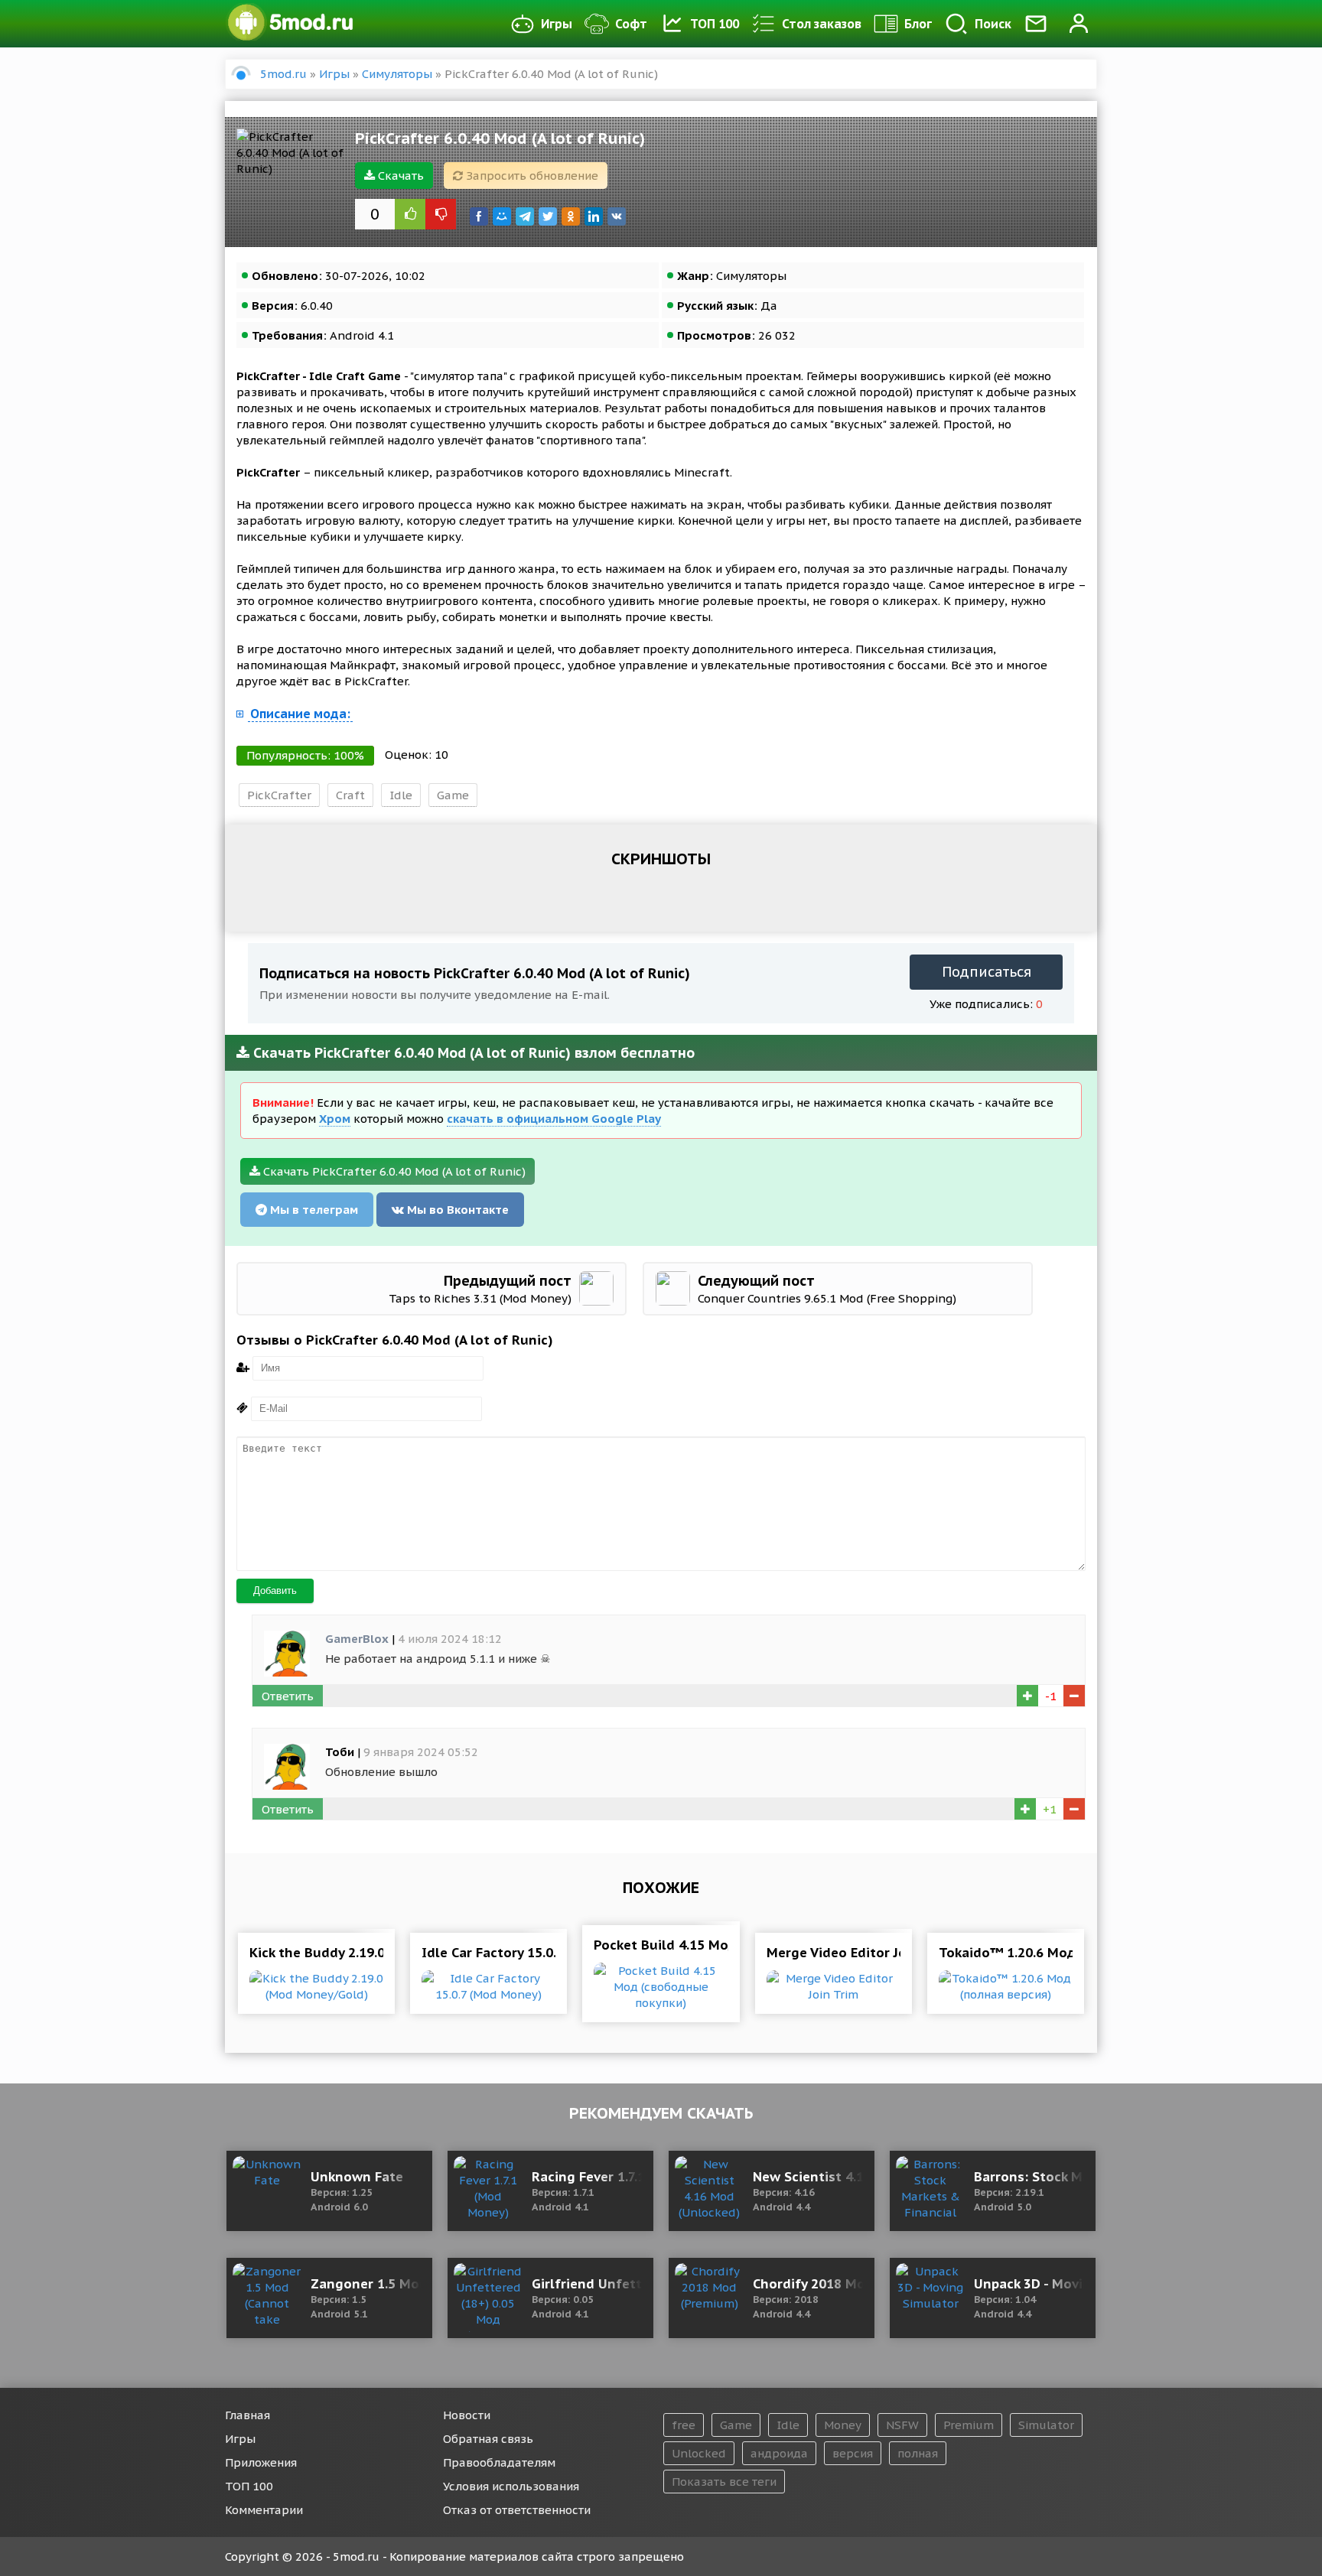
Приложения (261, 2462)
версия (853, 2453)
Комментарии (264, 2510)
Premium (969, 2425)
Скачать (399, 176)
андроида (779, 2453)
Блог (918, 24)
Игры (557, 24)
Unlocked (699, 2453)
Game (453, 795)
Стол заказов (822, 24)
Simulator (1046, 2425)
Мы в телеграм (313, 1210)
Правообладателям (499, 2462)
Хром (335, 1119)
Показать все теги (724, 2482)
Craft (350, 795)
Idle (401, 795)
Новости (467, 2415)
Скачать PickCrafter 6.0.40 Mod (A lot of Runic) (393, 1171)
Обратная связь (488, 2439)
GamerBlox (357, 1639)
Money (843, 2425)
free (684, 2425)
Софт (631, 24)
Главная (247, 2415)
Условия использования (511, 2486)
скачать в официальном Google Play (554, 1119)
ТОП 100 (715, 24)
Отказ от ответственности (517, 2510)
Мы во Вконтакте (456, 1210)
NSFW (902, 2425)
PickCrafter (279, 795)
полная (918, 2453)
